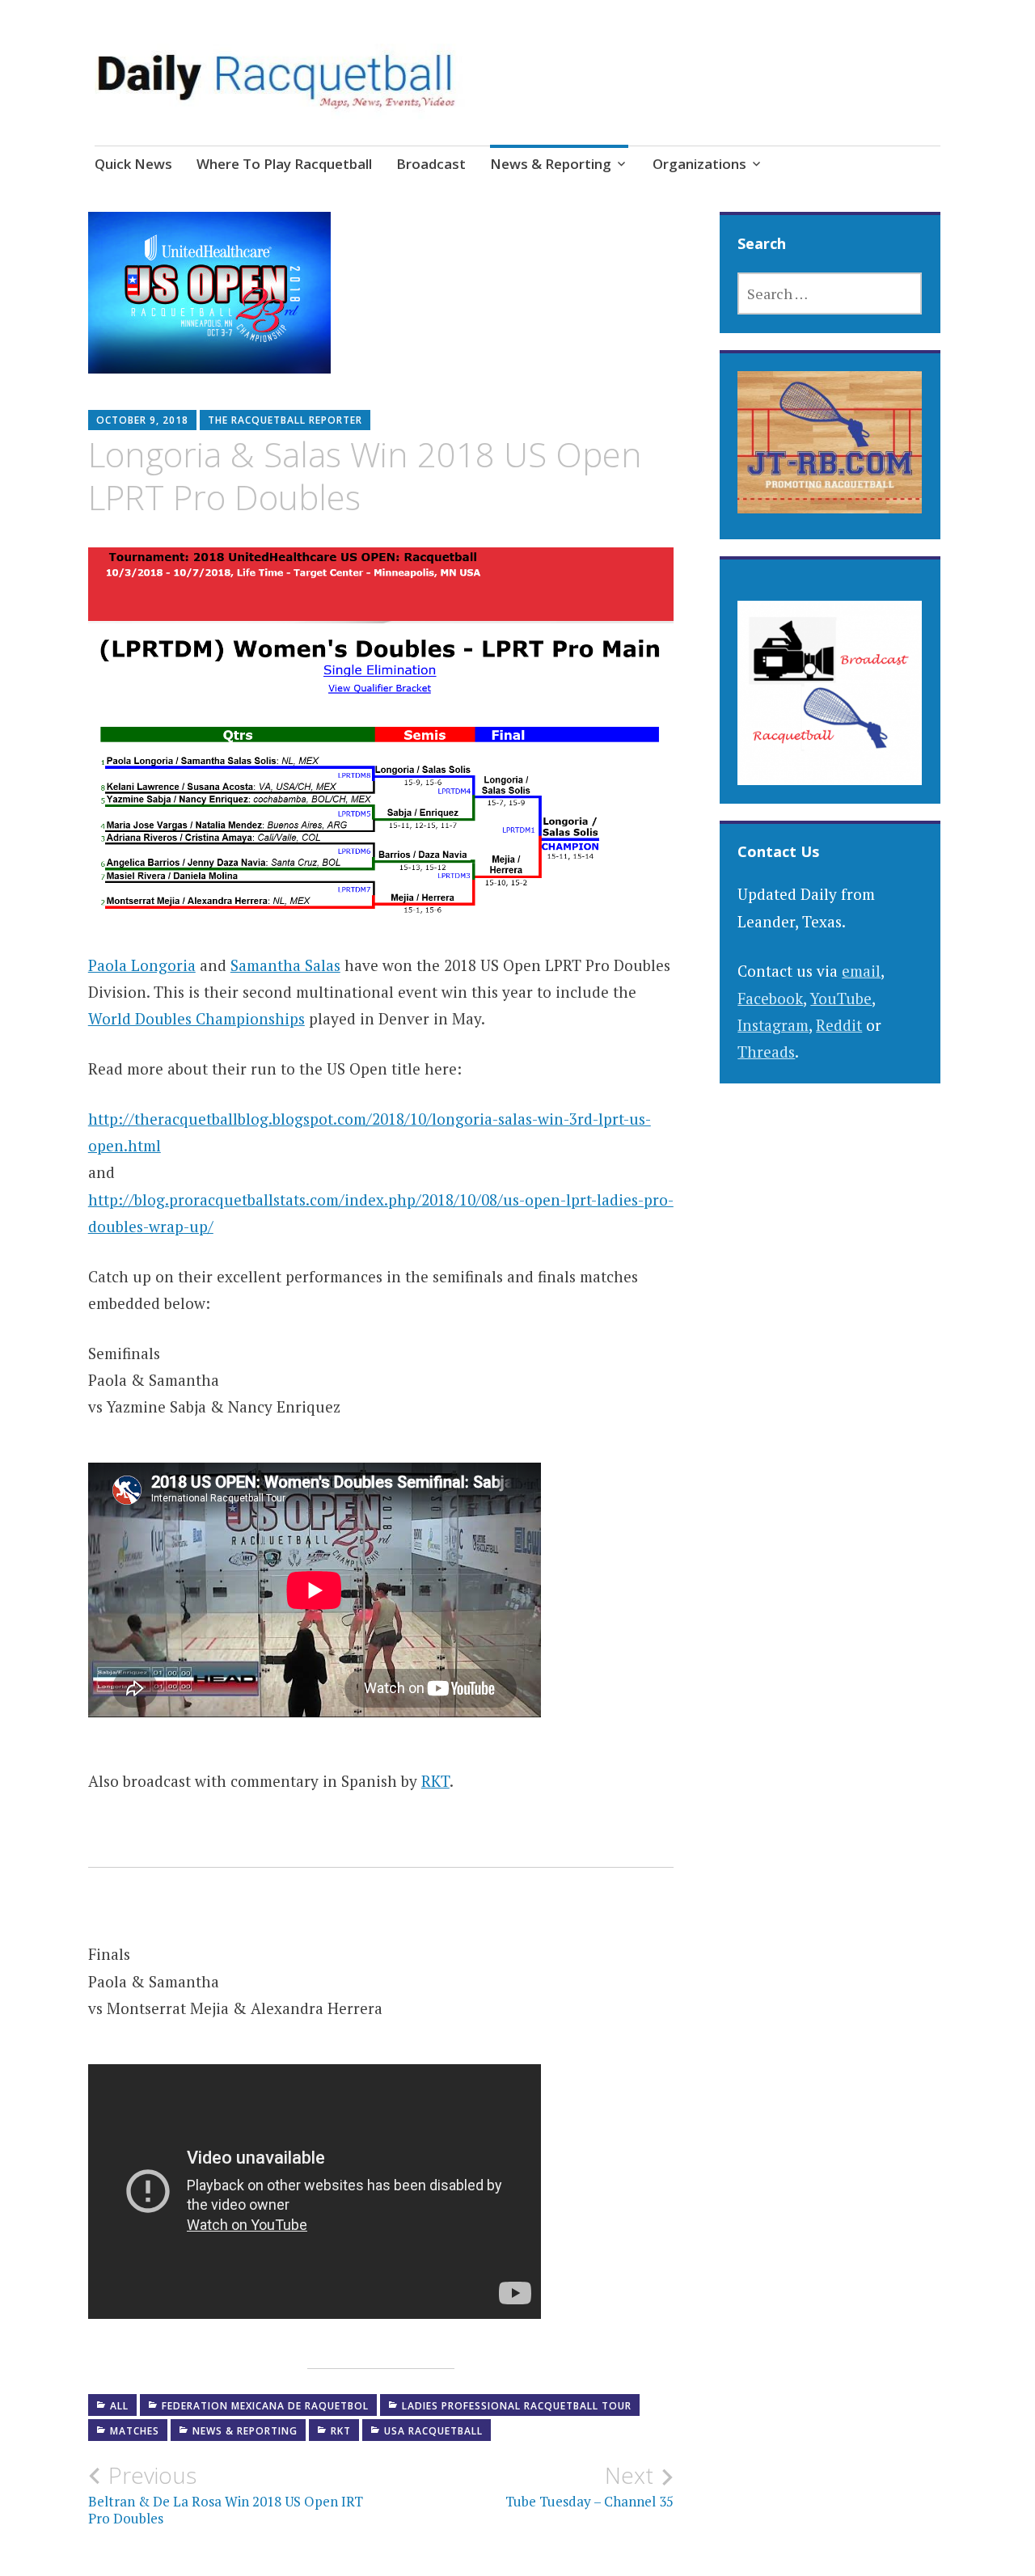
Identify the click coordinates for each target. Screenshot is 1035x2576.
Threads (766, 1052)
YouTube (841, 998)
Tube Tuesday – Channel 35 (589, 2486)
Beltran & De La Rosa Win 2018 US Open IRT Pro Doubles (226, 2494)
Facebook (770, 998)
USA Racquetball (433, 2431)
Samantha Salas (285, 965)
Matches (135, 2431)
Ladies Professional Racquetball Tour (517, 2406)
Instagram (773, 1025)
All (119, 2406)
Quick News (133, 164)
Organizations (699, 164)
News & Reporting (551, 164)
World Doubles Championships (196, 1018)
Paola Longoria (142, 965)
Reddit (839, 1025)
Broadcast (431, 164)
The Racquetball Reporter (285, 420)
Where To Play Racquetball (284, 164)
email (861, 971)
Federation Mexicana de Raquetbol (265, 2406)
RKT (435, 1781)
